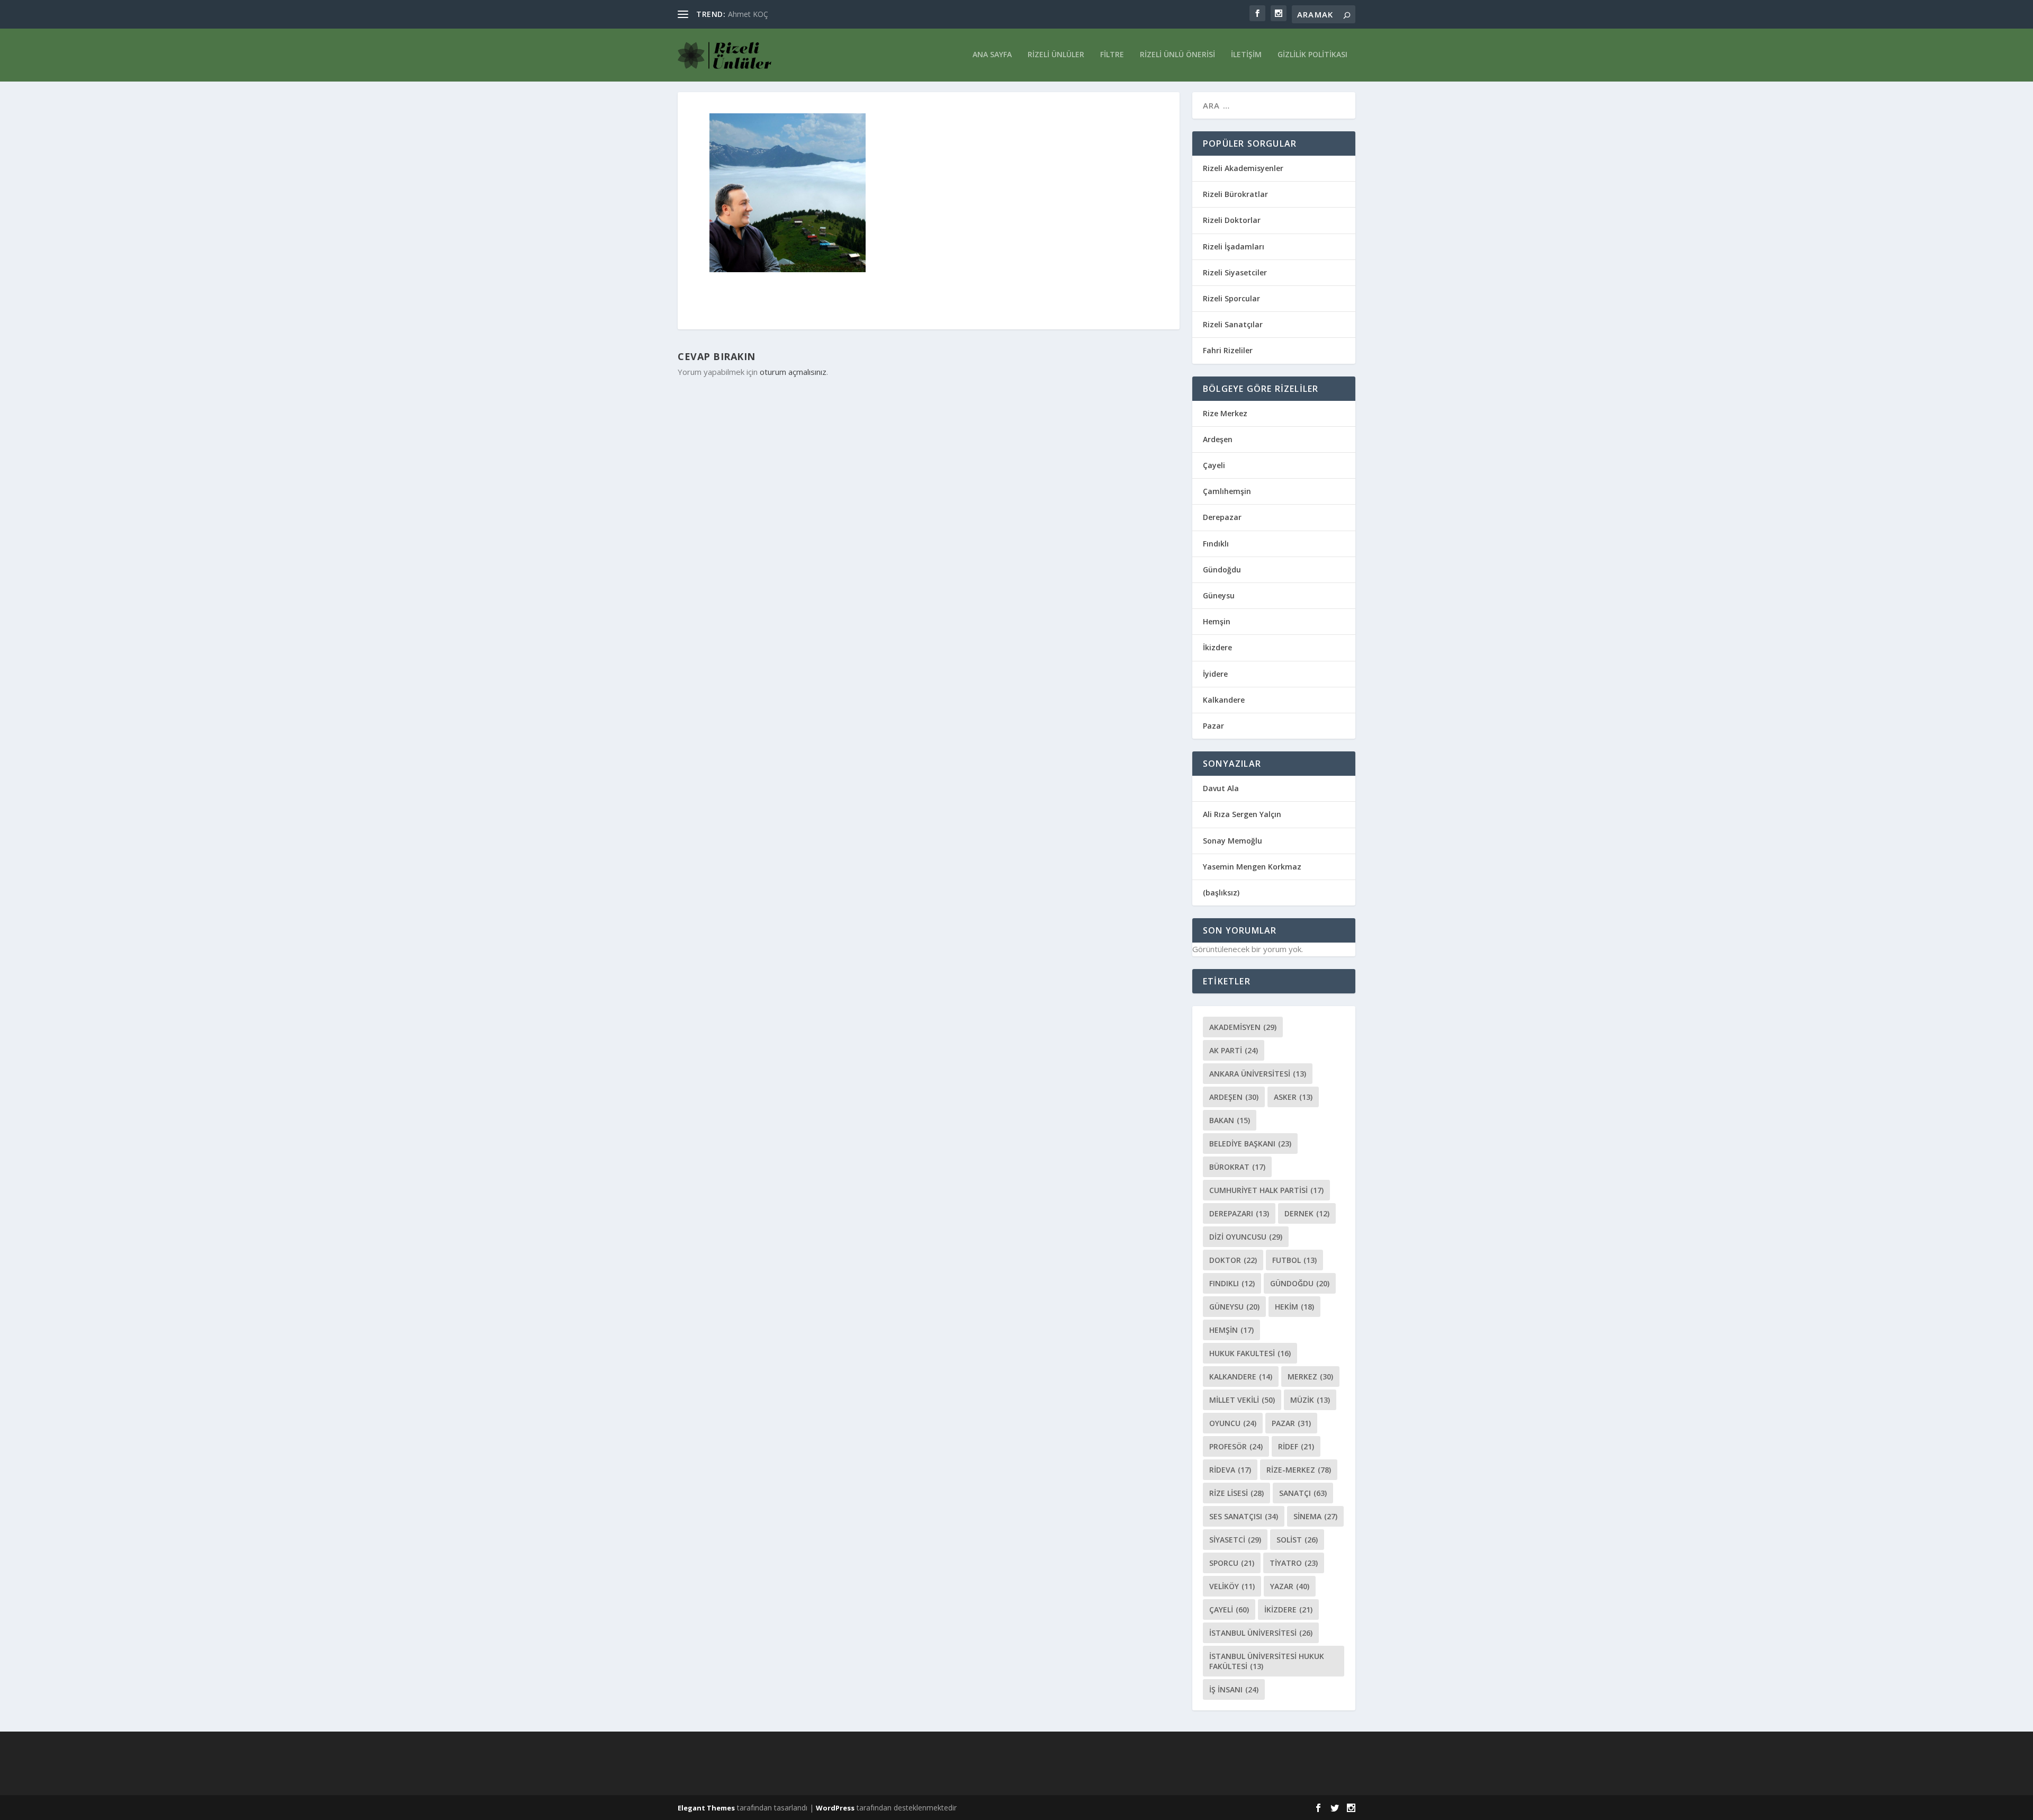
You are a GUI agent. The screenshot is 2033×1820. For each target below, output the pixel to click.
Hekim (1294, 1307)
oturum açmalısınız (793, 372)
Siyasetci (1235, 1540)
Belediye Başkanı (1250, 1144)
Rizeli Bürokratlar (1235, 194)
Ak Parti (1234, 1050)
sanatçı (1303, 1493)
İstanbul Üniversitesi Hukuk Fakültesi (1267, 1661)
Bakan (1230, 1120)
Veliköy (1232, 1586)
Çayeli (1214, 465)
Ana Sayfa (992, 55)
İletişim (1246, 55)
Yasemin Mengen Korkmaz (1252, 867)
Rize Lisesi (1236, 1493)
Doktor (1233, 1260)
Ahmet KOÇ (748, 14)
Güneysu (1219, 595)
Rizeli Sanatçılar (1233, 324)
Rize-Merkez (1299, 1470)
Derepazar (1222, 517)
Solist (1297, 1540)
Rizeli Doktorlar (1232, 220)
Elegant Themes (706, 1808)
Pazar (1213, 726)
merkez (1310, 1377)
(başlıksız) (1221, 893)
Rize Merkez (1225, 413)
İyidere (1215, 674)
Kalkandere (1224, 700)
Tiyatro (1294, 1563)
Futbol (1294, 1260)
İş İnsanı (1234, 1689)
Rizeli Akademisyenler (1243, 168)
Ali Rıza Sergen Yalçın (1242, 814)
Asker (1293, 1097)
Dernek (1307, 1213)
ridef (1296, 1446)
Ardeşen (1218, 439)
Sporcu (1232, 1563)
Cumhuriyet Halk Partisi (1266, 1190)
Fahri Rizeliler (1228, 350)
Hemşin (1217, 621)
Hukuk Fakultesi (1250, 1353)
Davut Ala (1221, 788)
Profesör (1236, 1446)
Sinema (1315, 1516)
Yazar (1290, 1586)
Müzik (1310, 1400)
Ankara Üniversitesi (1258, 1074)
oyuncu (1233, 1423)
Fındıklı (1216, 544)
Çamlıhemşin (1227, 491)
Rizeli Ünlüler (1056, 55)
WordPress (835, 1808)
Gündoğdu (1222, 570)
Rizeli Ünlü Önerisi (1177, 55)
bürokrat (1237, 1167)
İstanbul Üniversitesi (1261, 1633)
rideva (1230, 1470)
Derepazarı (1239, 1213)
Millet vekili (1242, 1400)
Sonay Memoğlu (1234, 841)
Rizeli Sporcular (1231, 298)
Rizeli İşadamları (1234, 246)
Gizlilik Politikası (1312, 55)
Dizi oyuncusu (1246, 1237)
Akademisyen (1243, 1027)
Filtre (1112, 55)
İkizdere (1217, 647)
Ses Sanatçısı (1244, 1516)
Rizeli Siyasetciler (1235, 272)
